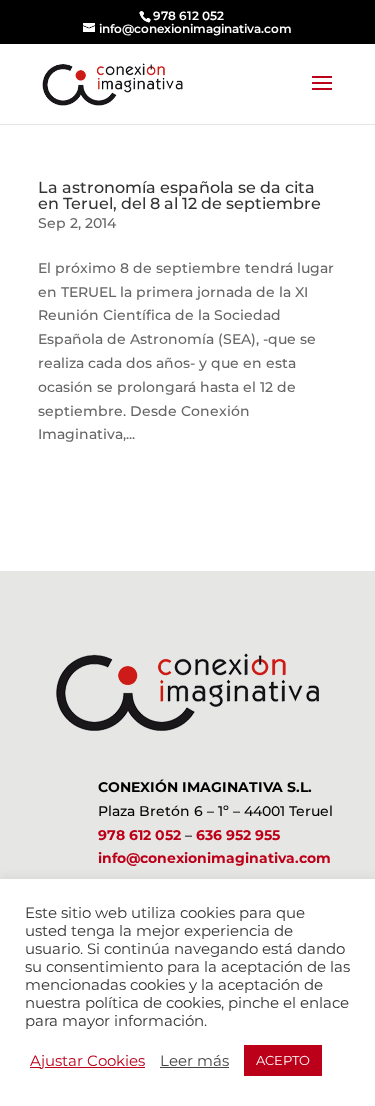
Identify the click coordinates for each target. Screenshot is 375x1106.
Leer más (194, 1061)
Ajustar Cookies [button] (87, 1061)
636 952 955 (238, 835)
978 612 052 (139, 835)
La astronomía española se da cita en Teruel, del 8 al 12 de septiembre (179, 195)
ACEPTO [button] (283, 1060)
